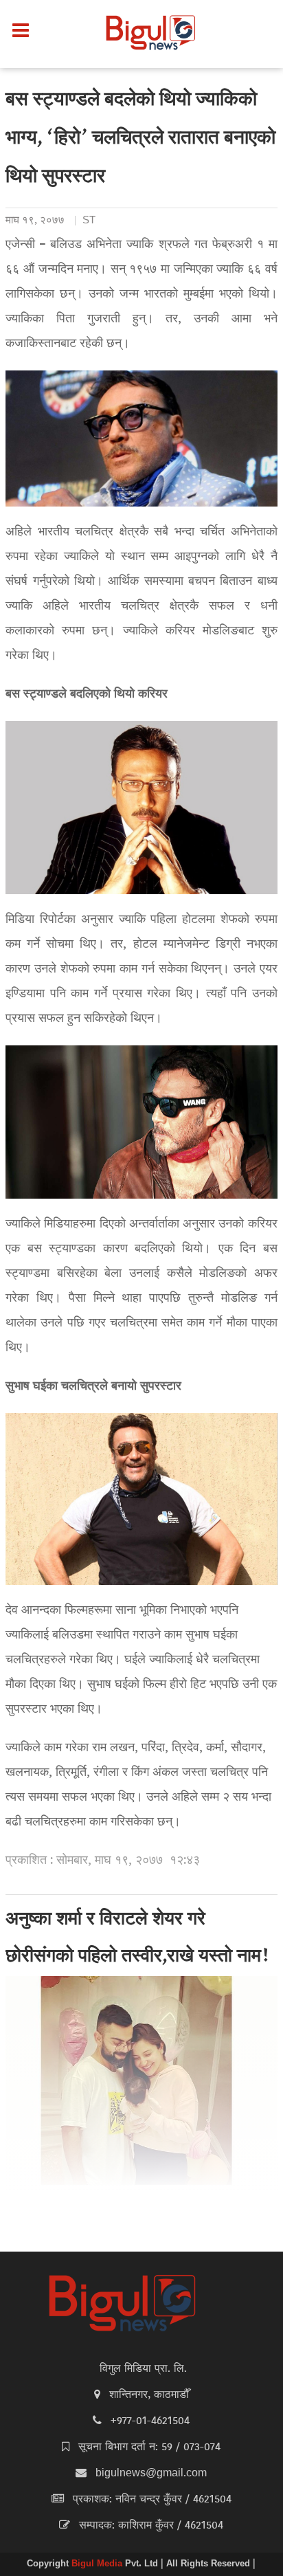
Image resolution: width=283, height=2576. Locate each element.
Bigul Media (98, 2564)
